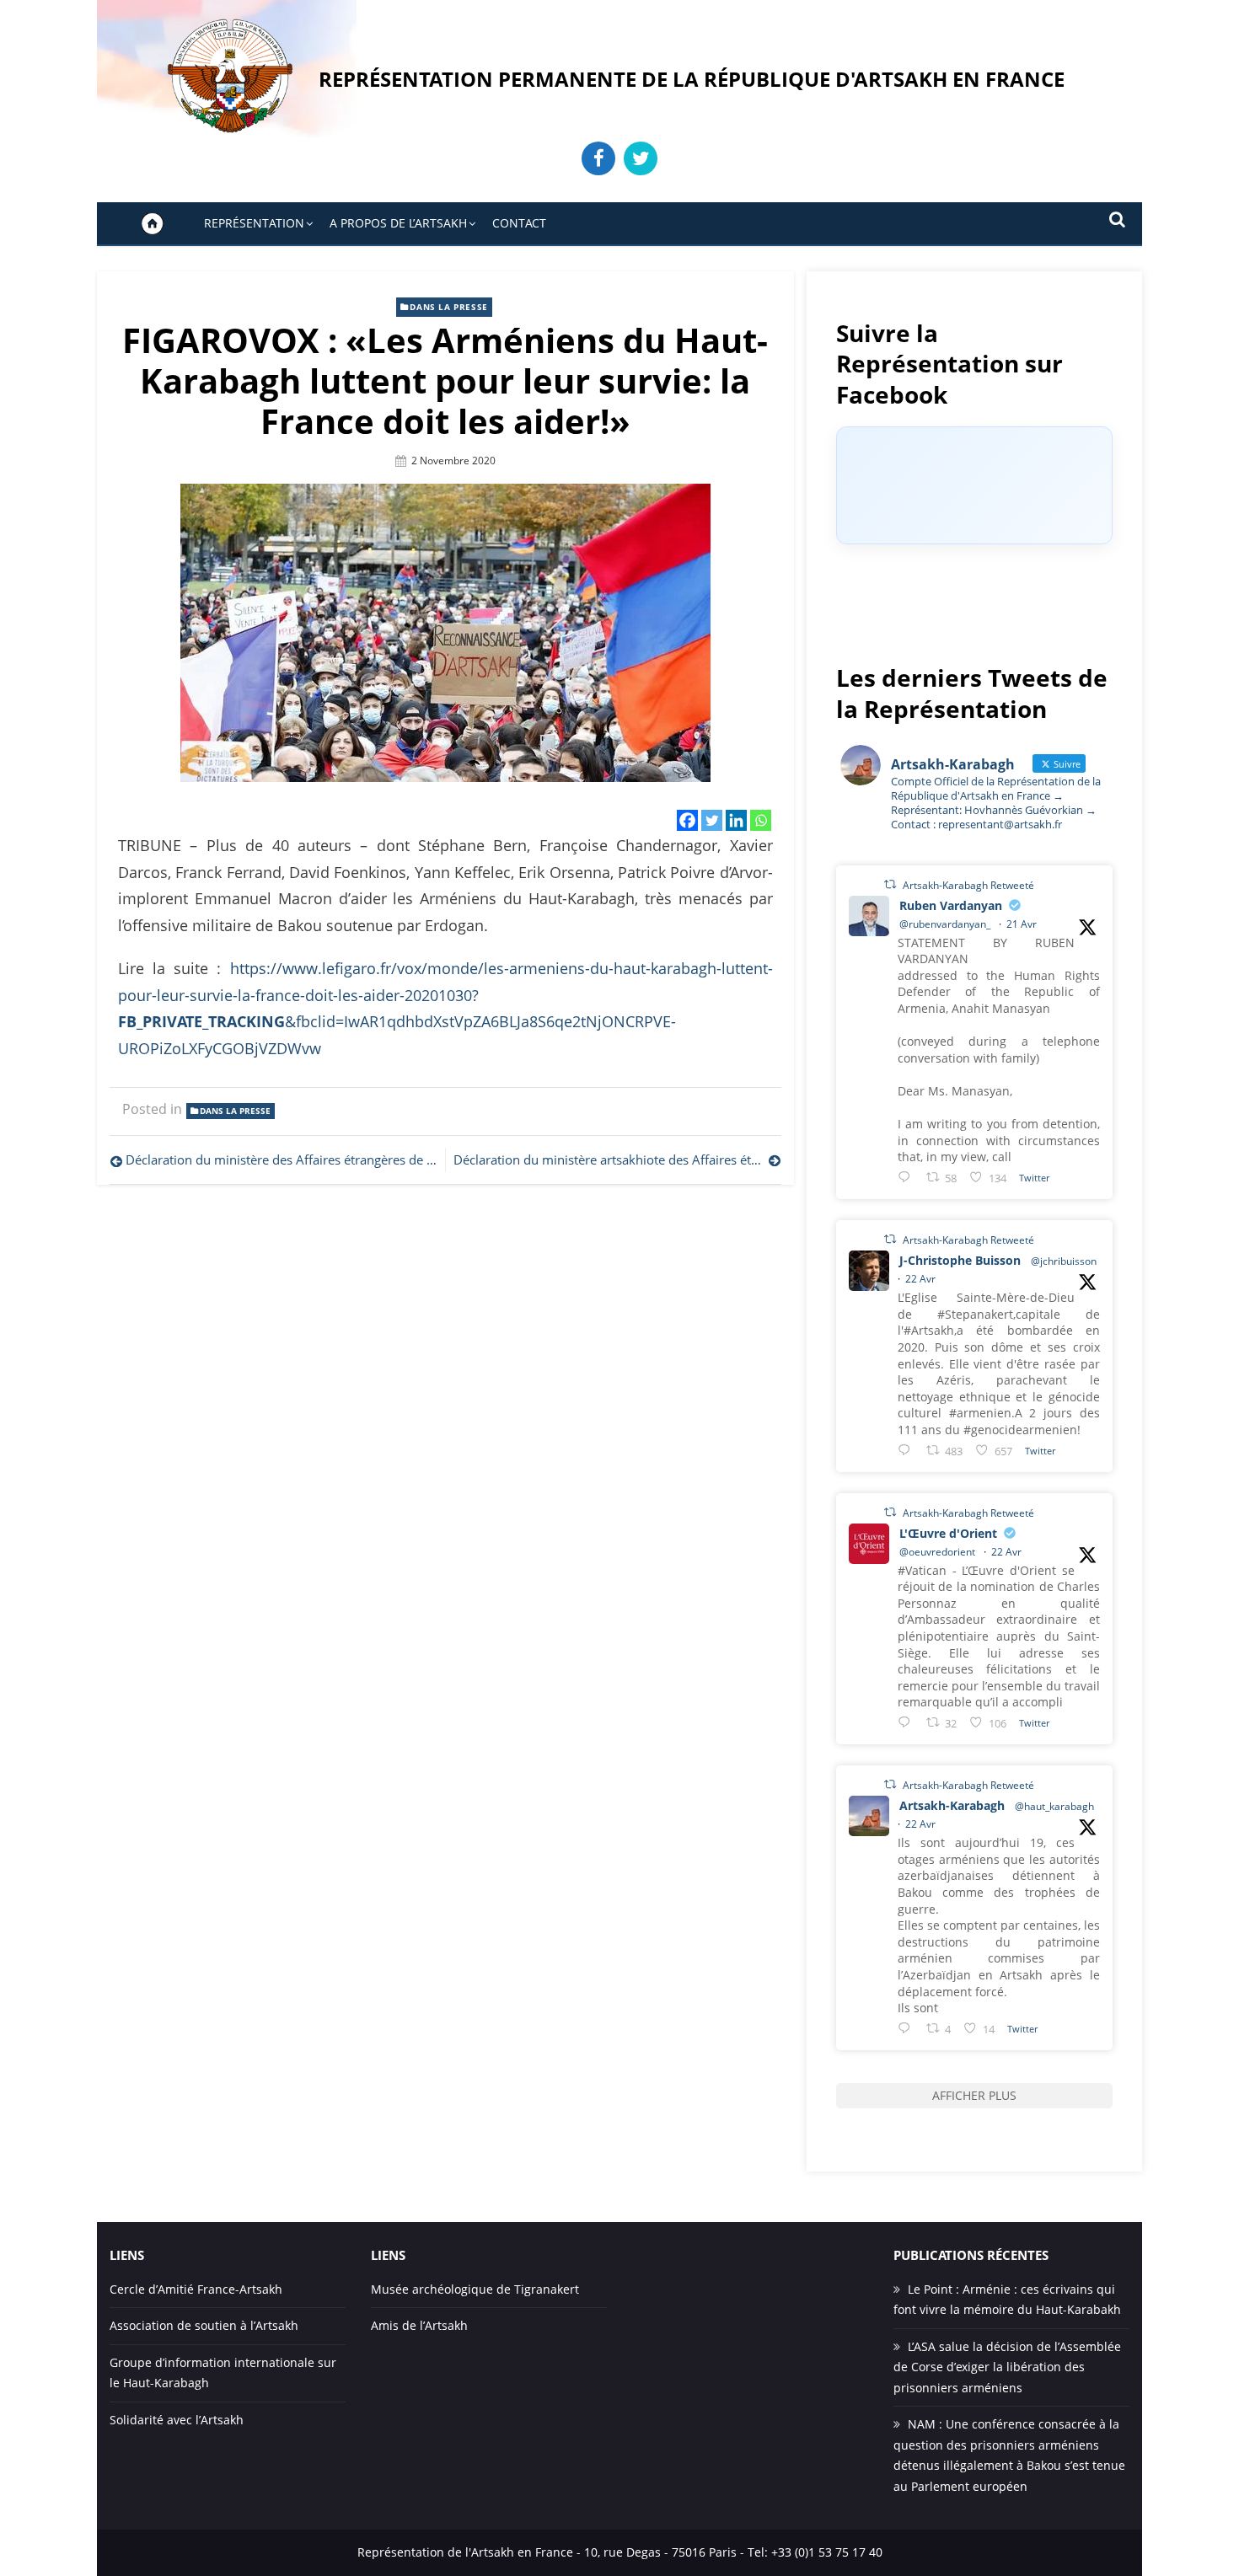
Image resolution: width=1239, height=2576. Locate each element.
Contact (519, 223)
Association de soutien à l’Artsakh (204, 2325)
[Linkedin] (736, 820)
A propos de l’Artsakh (398, 223)
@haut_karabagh (1054, 1806)
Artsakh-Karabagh (952, 1805)
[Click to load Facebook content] (974, 485)
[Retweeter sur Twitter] (890, 884)
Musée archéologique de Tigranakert (475, 2289)
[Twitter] (712, 820)
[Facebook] (687, 820)
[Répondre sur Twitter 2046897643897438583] (908, 1450)
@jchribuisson (1064, 1261)
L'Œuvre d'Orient (948, 1533)
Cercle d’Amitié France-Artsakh (196, 2289)
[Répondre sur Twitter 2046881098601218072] (908, 2028)
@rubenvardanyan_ (945, 924)
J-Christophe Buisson (960, 1260)
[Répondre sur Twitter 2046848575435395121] (908, 1722)
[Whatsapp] (761, 820)
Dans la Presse (448, 307)
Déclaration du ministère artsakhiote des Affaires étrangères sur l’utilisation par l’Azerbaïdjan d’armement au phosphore (617, 1159)
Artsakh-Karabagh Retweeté (968, 885)
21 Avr (1022, 924)
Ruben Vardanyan (951, 905)
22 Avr (920, 1279)
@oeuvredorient (937, 1552)
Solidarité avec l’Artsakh (177, 2420)
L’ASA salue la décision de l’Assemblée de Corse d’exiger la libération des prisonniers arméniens (1007, 2367)
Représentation (254, 223)
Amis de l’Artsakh (419, 2325)
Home (153, 223)
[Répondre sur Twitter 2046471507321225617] (908, 1177)
